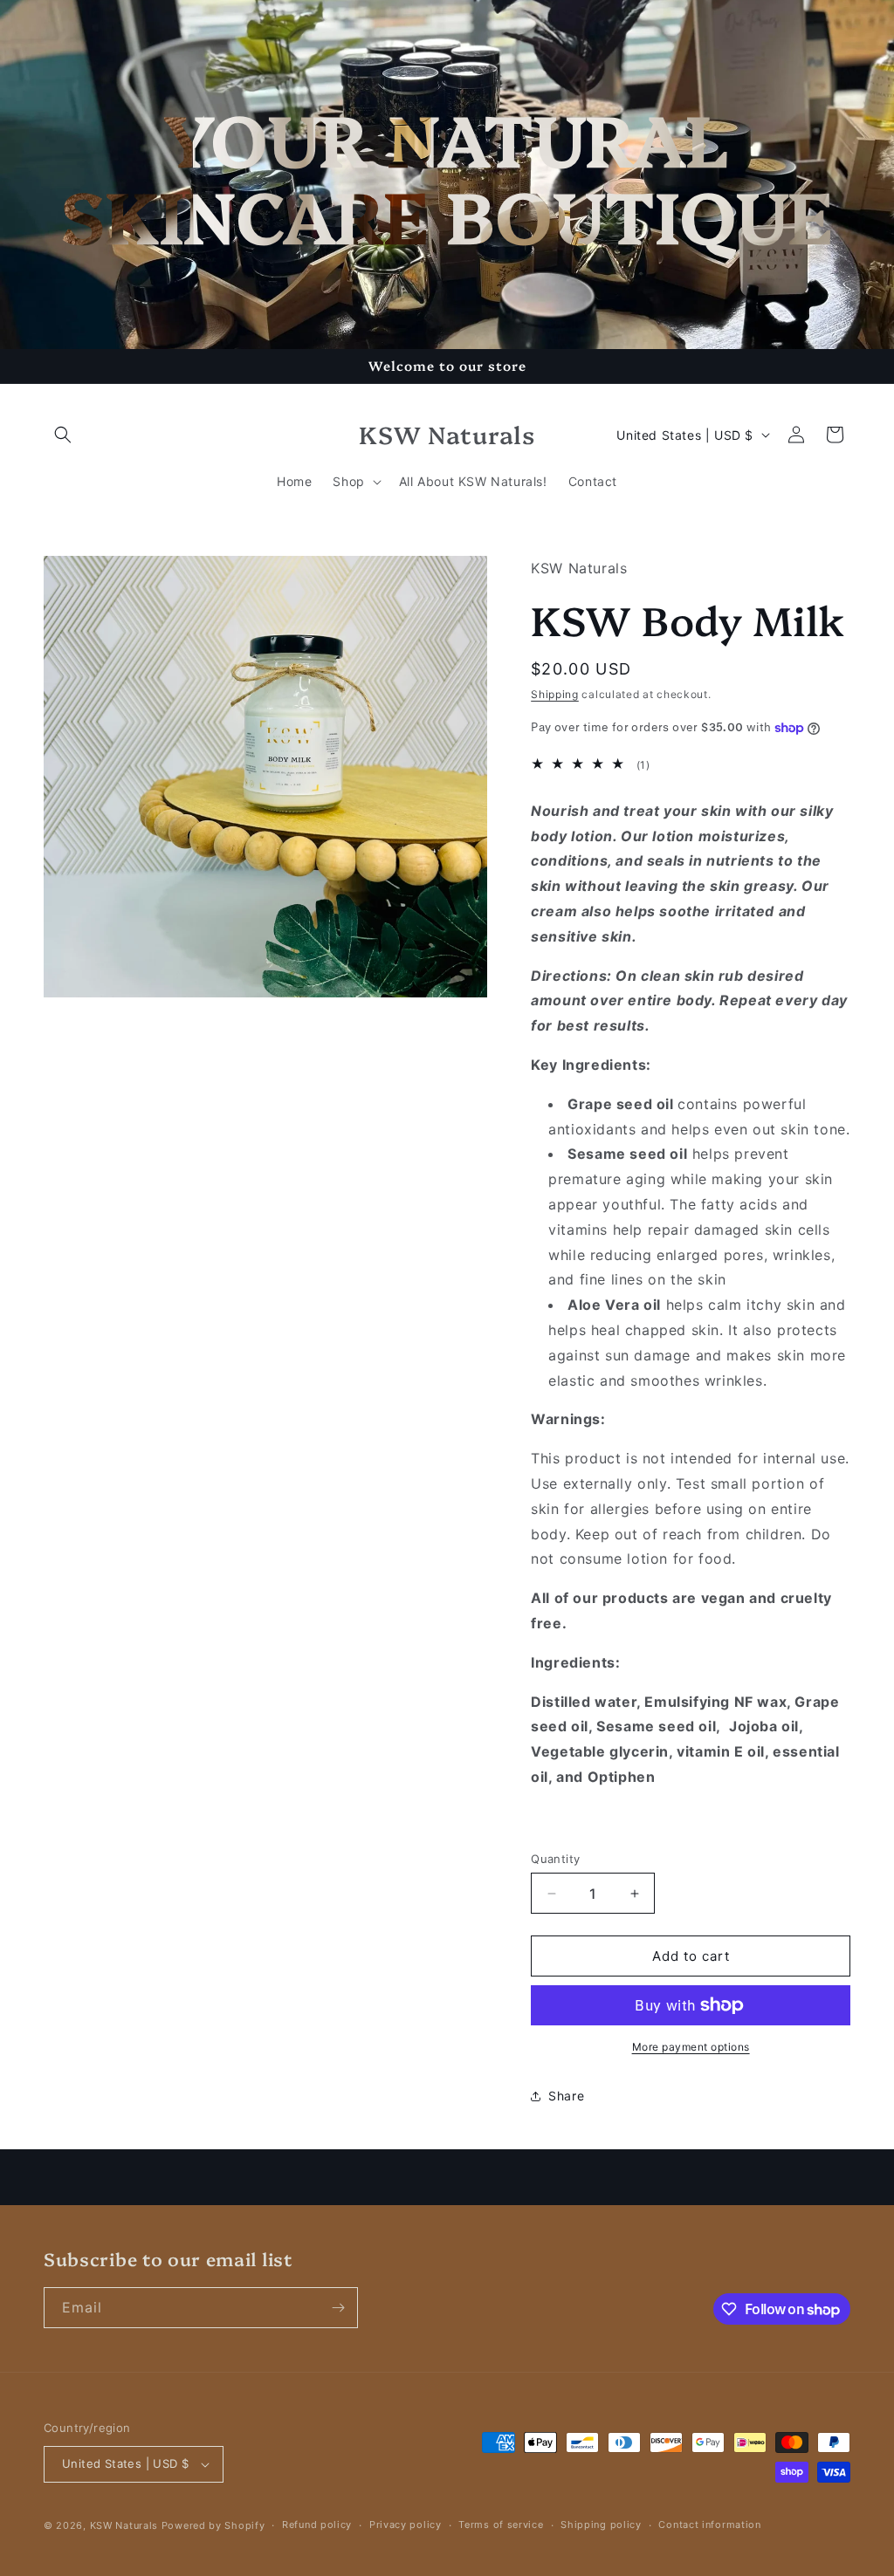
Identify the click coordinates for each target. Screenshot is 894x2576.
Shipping (555, 694)
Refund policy (317, 2525)
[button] (63, 435)
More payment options (691, 2047)
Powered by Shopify (213, 2525)
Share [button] (566, 2096)
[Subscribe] (338, 2308)
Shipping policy (601, 2525)
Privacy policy (406, 2525)
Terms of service (501, 2525)
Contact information (709, 2525)
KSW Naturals (124, 2525)
